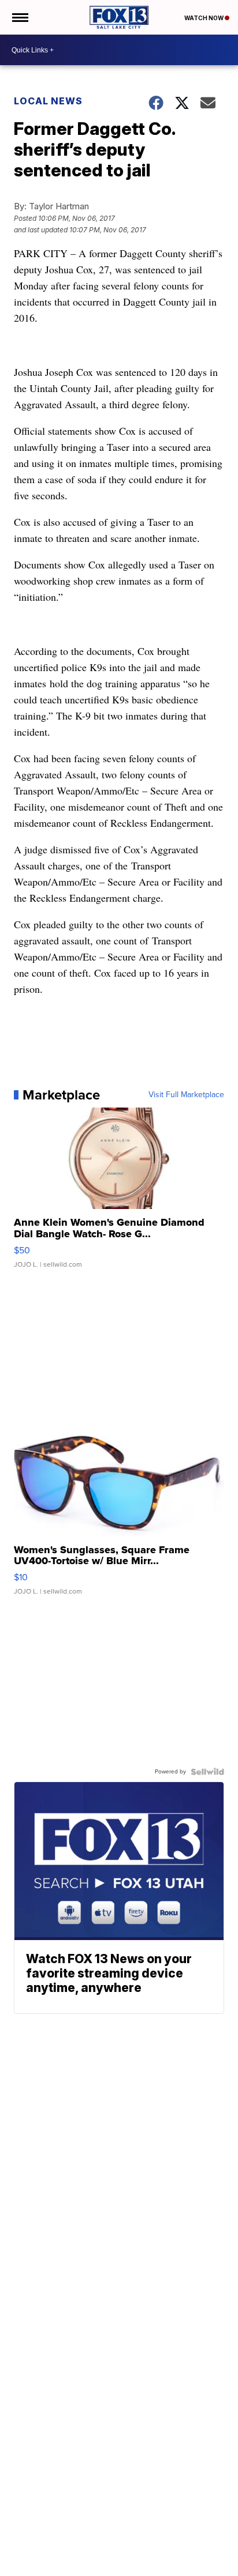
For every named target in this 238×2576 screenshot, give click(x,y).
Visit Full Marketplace (186, 1095)
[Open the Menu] (19, 17)
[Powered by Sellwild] (207, 1772)
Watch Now (204, 18)
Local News (48, 101)
